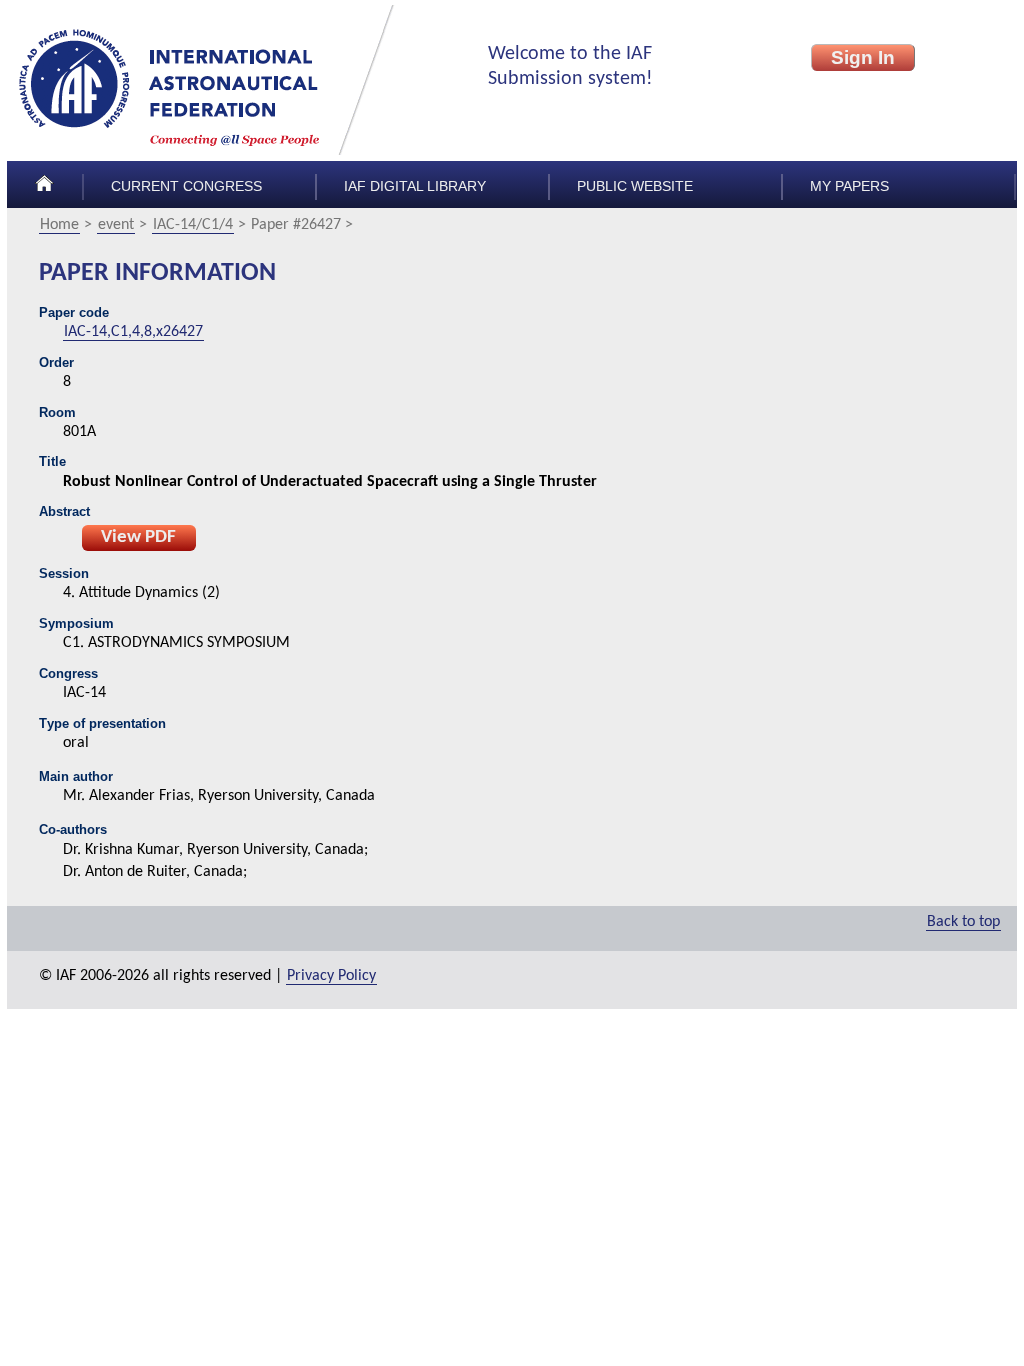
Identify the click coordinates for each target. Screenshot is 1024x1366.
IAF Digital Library (415, 186)
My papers (849, 186)
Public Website (635, 186)
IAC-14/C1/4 (193, 225)
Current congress (186, 186)
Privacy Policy (331, 976)
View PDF (138, 537)
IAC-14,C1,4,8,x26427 (133, 332)
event (116, 225)
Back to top (963, 922)
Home (59, 225)
